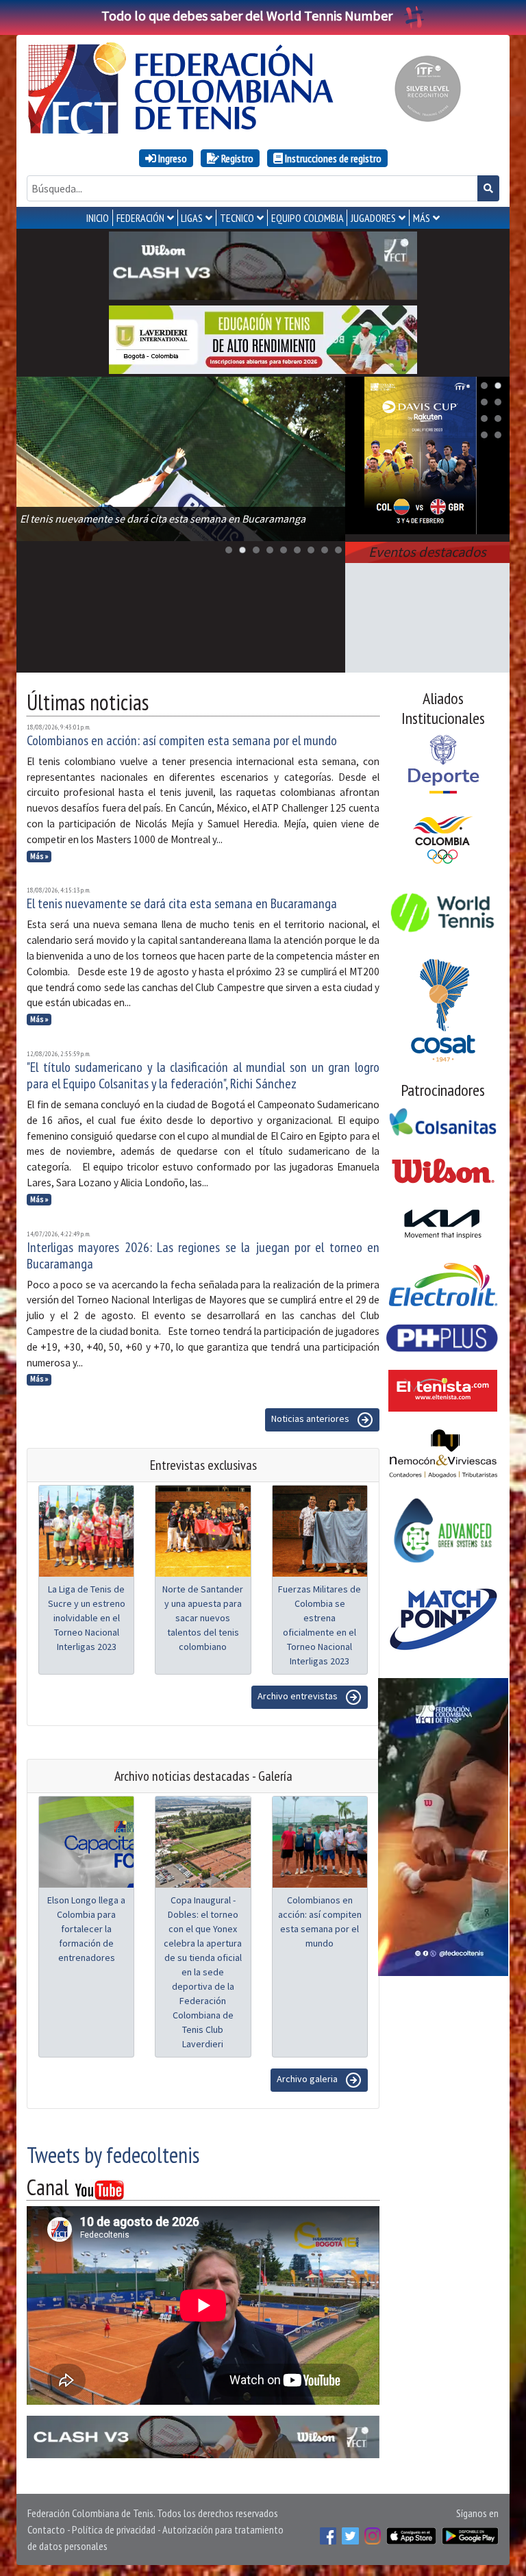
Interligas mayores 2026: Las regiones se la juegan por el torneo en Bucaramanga (203, 1255)
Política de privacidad (114, 2529)
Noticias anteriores (311, 1419)
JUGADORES (373, 218)
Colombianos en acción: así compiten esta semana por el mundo (182, 740)
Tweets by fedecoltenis (113, 2155)
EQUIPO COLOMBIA (308, 218)
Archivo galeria (308, 2079)
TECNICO (237, 218)
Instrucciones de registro (332, 158)
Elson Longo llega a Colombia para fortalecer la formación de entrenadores (86, 1929)
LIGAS (192, 218)
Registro (236, 158)
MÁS (422, 218)
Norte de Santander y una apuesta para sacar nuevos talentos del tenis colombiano (203, 1618)
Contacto (46, 2529)
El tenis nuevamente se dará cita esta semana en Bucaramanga (182, 903)
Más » (39, 856)
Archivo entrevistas (299, 1697)
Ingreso (172, 158)
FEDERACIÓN (140, 218)
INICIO (98, 218)
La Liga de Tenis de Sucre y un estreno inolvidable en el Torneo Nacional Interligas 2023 (87, 1618)
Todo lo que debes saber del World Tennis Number (247, 15)
